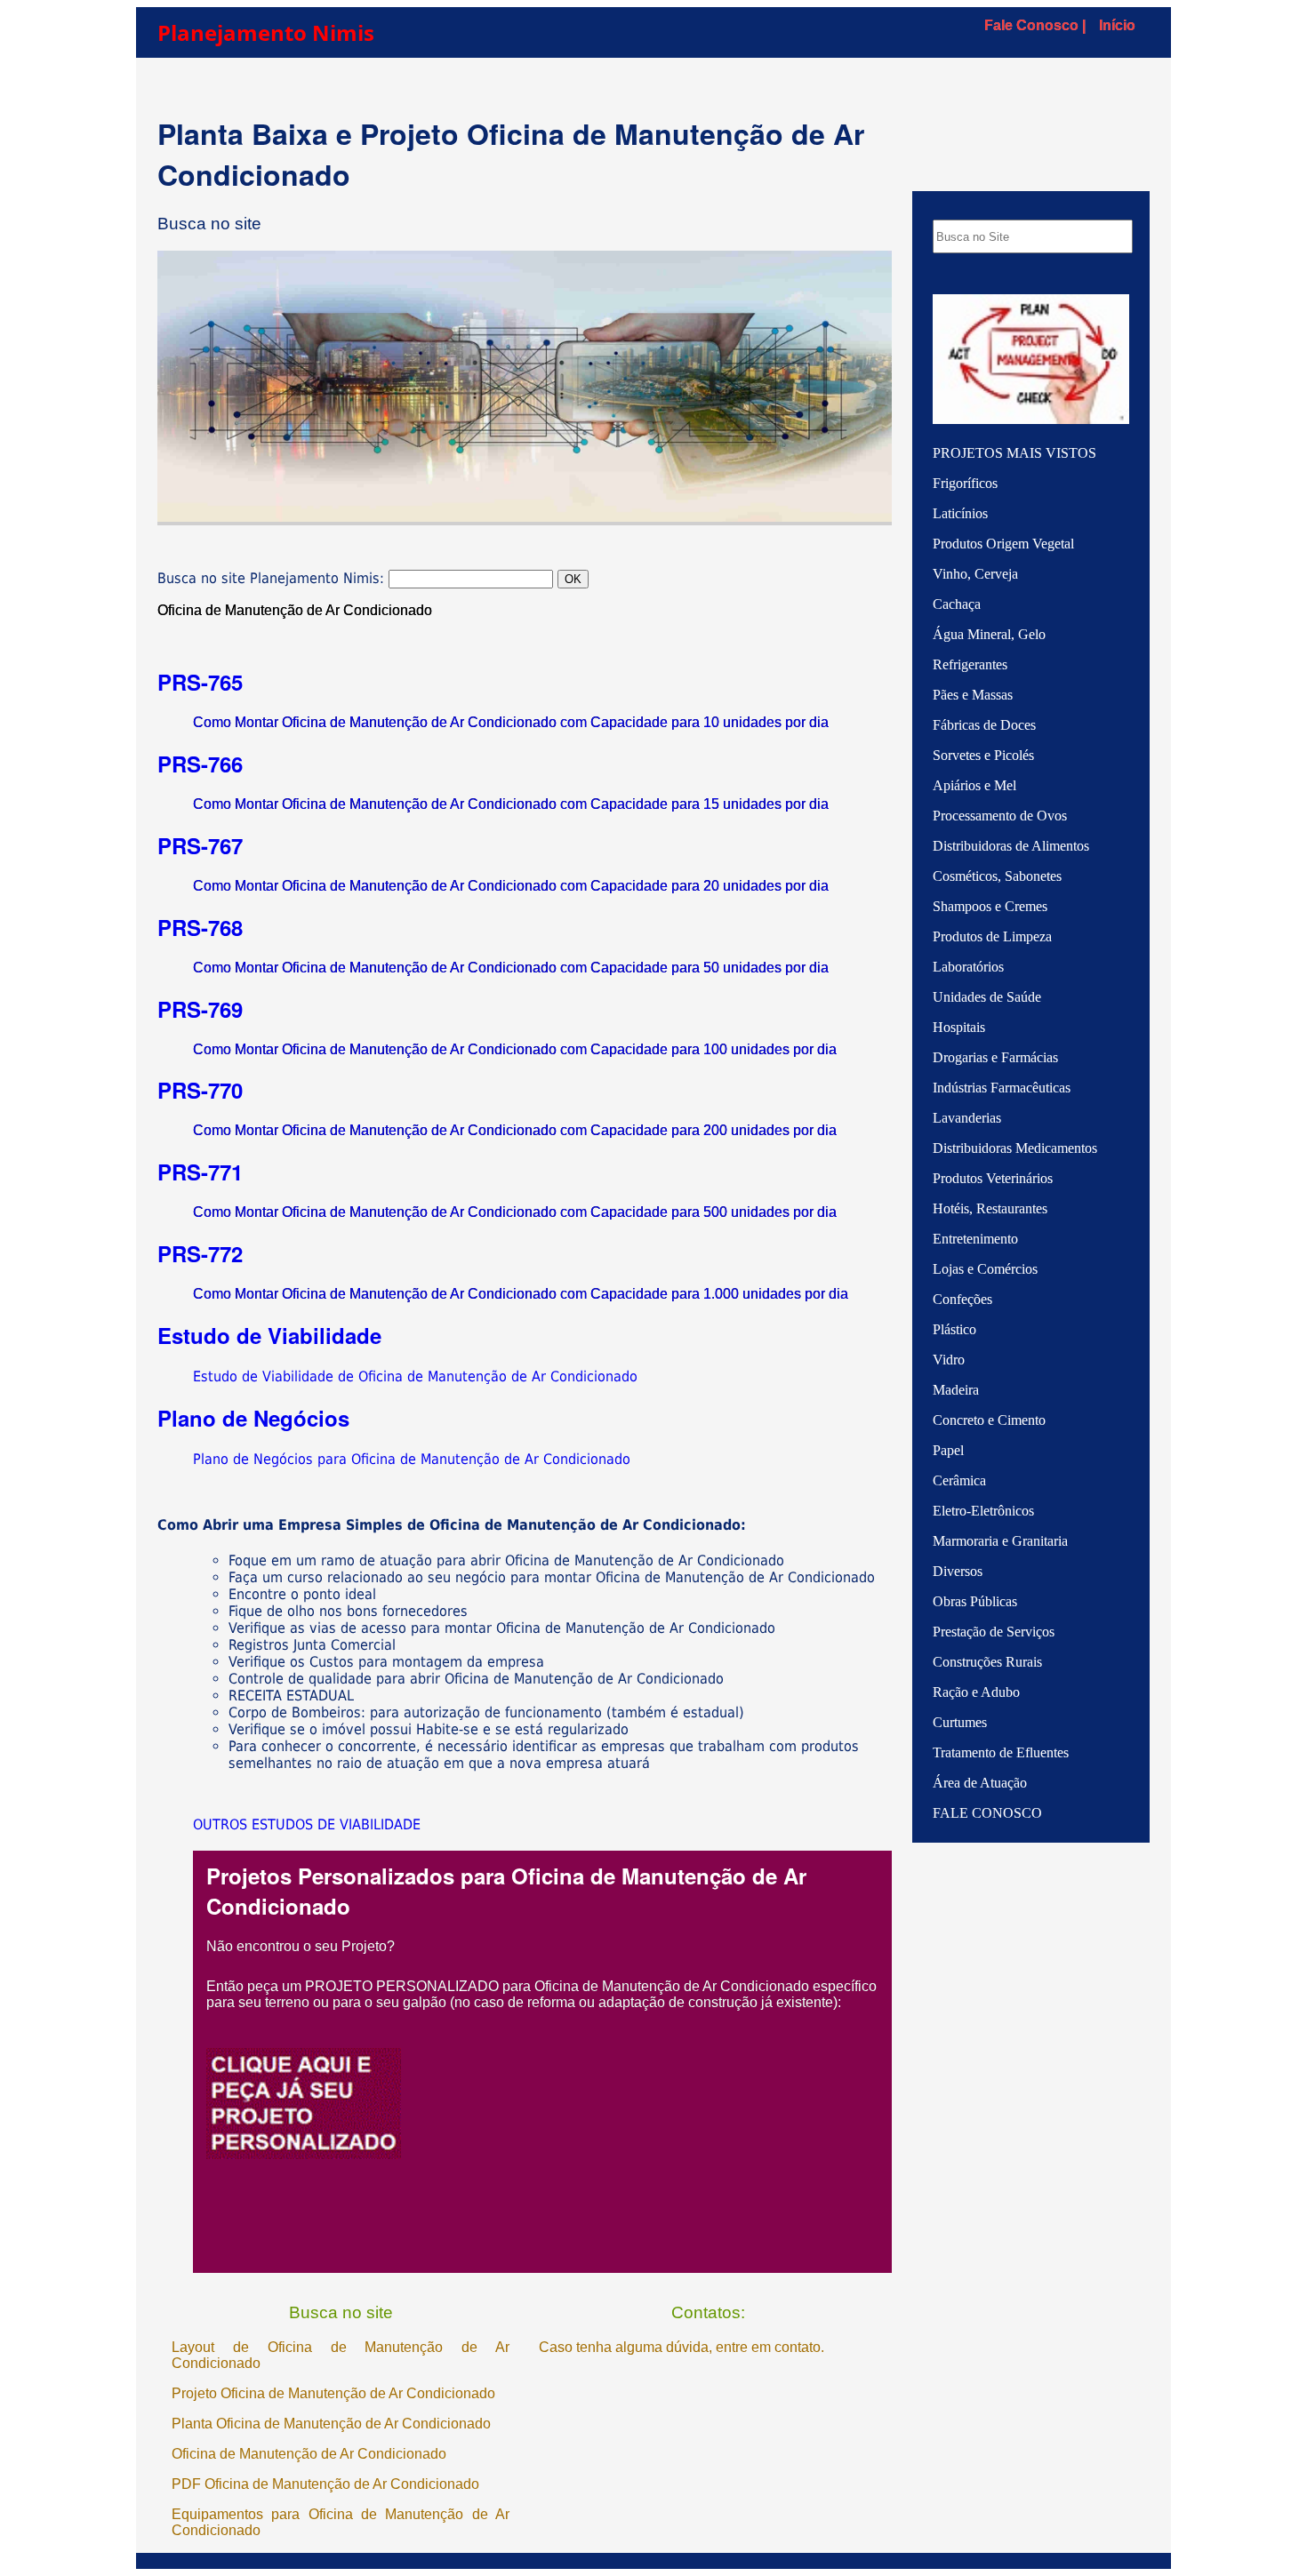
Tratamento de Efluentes (1001, 1752)
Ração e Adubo (976, 1692)
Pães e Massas (973, 695)
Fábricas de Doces (984, 725)
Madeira (956, 1390)
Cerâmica (959, 1480)
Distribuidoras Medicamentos (1015, 1148)
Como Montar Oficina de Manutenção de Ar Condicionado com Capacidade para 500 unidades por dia (515, 1212)
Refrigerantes (970, 664)
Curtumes (960, 1722)
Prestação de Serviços (994, 1632)
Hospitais (959, 1027)
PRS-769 (200, 1009)
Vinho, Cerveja (975, 574)
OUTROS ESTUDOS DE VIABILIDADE (307, 1824)
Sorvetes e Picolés (983, 755)
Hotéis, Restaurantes (990, 1208)
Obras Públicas (975, 1601)
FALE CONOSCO (987, 1813)
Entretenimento (975, 1239)
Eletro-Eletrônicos (983, 1511)
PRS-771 (200, 1172)
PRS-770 (200, 1090)
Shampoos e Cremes (990, 906)
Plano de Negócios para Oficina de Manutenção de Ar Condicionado (412, 1459)
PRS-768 (200, 927)
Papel (948, 1450)
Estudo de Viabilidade (269, 1335)
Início (1117, 25)
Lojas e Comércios (985, 1269)
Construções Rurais (987, 1662)
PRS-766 (200, 764)
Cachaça (957, 604)
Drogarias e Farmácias (995, 1057)
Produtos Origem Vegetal (1003, 544)
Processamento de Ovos (1000, 816)
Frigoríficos (965, 483)
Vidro (949, 1360)
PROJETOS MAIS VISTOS (1014, 453)
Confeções (962, 1299)
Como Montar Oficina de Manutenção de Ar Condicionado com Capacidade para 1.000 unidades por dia (521, 1294)
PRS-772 (200, 1253)
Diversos (958, 1571)
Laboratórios (968, 967)
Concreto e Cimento (989, 1420)
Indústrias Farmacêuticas (1002, 1088)
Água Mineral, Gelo (989, 634)
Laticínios (960, 513)
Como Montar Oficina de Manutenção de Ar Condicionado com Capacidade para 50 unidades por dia (511, 968)
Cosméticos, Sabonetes (997, 876)
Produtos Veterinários (993, 1178)
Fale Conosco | (1035, 25)
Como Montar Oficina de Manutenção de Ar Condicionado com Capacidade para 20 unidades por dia (511, 886)
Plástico (954, 1329)
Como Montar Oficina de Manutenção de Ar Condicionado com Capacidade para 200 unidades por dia (515, 1130)
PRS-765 (200, 682)
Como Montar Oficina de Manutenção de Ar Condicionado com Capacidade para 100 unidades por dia (515, 1049)
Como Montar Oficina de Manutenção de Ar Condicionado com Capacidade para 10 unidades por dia (511, 722)
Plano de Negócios (253, 1418)
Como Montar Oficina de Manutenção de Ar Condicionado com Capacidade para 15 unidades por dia (511, 804)
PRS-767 (200, 845)
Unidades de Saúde (987, 997)
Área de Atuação (980, 1783)
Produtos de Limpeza (992, 936)
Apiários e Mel (974, 785)
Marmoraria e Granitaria (1000, 1541)
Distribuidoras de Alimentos (1011, 846)
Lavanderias (967, 1118)
